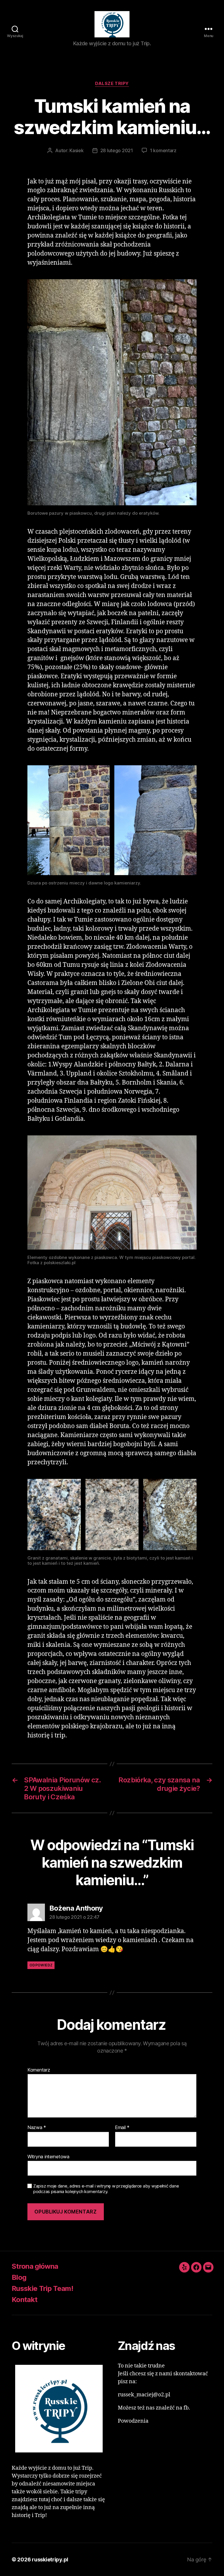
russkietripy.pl (50, 2559)
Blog (19, 2277)
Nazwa (37, 2128)
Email (122, 2128)
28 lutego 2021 (117, 150)
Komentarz (39, 2070)
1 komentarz (163, 150)
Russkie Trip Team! (42, 2288)
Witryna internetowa (48, 2156)
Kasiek (76, 150)
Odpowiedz (41, 1965)
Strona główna (35, 2266)
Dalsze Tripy (112, 84)
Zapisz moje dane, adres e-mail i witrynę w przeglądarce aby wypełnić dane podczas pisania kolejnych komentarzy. (106, 2189)
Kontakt (24, 2300)
